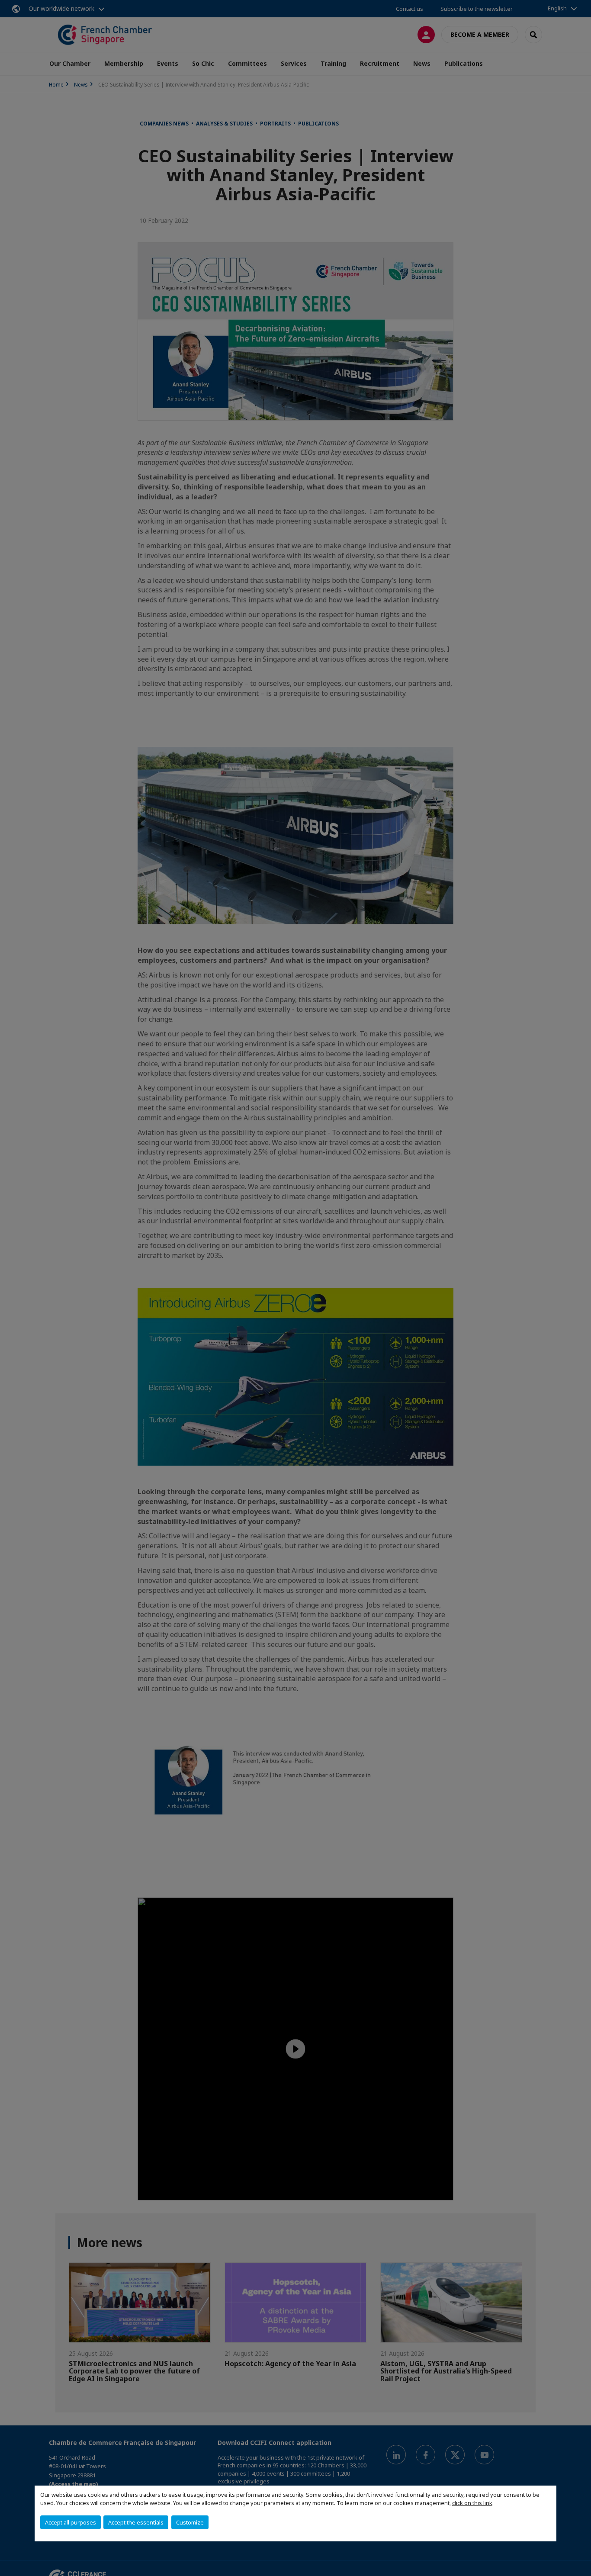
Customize (190, 2522)
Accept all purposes (71, 2522)
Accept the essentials (136, 2522)
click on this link (472, 2503)
